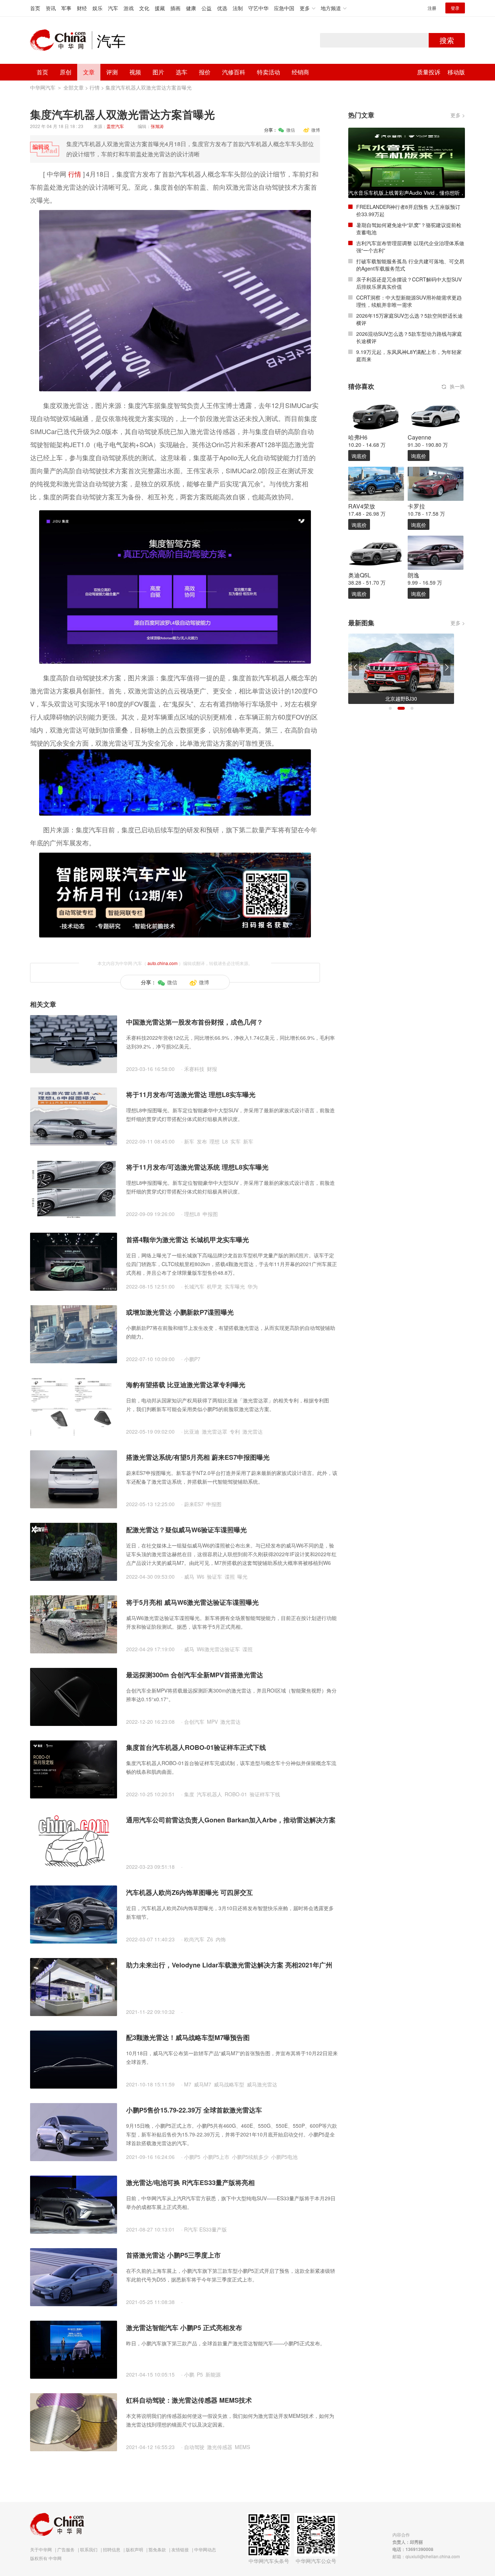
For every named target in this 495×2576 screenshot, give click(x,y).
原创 (66, 72)
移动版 (456, 72)
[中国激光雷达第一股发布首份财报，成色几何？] (74, 1043)
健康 (191, 8)
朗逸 (413, 575)
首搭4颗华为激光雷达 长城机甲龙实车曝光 (188, 1240)
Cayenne (419, 437)
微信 (291, 130)
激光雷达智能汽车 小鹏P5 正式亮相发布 (184, 2328)
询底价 (359, 456)
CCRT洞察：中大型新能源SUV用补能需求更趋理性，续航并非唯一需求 (409, 301)
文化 (144, 8)
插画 (175, 8)
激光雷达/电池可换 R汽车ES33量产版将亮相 (190, 2183)
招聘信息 (112, 2549)
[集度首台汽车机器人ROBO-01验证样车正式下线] (74, 1769)
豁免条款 (157, 2549)
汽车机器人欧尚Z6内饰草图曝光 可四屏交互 (190, 1892)
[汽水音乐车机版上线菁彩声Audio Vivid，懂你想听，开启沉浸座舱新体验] (407, 162)
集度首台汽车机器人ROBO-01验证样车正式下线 (196, 1747)
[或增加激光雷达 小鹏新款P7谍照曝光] (74, 1334)
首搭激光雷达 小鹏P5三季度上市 (173, 2255)
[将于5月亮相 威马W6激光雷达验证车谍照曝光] (74, 1624)
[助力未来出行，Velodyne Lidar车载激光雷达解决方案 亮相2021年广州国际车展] (74, 1986)
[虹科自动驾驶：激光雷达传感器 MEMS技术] (74, 2422)
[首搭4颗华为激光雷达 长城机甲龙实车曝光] (74, 1261)
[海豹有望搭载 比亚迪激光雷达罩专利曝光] (74, 1406)
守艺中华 (258, 8)
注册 (432, 8)
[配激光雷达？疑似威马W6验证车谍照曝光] (74, 1551)
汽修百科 (234, 72)
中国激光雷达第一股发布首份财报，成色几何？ (195, 1022)
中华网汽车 (43, 87)
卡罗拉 (416, 506)
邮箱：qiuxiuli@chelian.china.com (426, 2556)
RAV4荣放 (362, 506)
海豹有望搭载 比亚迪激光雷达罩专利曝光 (186, 1385)
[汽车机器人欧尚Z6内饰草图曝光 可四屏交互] (74, 1914)
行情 (95, 87)
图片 (158, 72)
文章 (89, 72)
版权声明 (134, 2549)
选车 (182, 72)
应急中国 (284, 8)
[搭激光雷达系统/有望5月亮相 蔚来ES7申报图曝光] (74, 1479)
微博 (316, 130)
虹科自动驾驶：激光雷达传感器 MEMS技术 (189, 2400)
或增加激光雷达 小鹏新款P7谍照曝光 (180, 1312)
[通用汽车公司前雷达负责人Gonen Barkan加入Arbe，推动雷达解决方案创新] (74, 1841)
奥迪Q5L (359, 575)
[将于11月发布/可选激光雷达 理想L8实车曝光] (74, 1116)
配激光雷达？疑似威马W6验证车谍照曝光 (186, 1530)
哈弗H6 (358, 437)
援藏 (160, 8)
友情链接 (180, 2549)
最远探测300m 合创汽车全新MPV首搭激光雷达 (195, 1675)
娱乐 (97, 8)
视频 (135, 72)
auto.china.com (163, 963)
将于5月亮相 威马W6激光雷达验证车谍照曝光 (192, 1602)
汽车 (113, 8)
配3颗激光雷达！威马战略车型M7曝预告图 (188, 2037)
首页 (35, 8)
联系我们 (89, 2549)
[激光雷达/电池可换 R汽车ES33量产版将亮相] (74, 2204)
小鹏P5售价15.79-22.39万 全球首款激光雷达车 (194, 2110)
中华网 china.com (61, 40)
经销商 (300, 72)
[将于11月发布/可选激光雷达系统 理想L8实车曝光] (74, 1188)
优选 (222, 8)
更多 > (458, 115)
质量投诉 (429, 72)
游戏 (129, 8)
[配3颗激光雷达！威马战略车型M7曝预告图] (74, 2059)
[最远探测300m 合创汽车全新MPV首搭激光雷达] (74, 1696)
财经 (82, 8)
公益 (207, 8)
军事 (66, 8)
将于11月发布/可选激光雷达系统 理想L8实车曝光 (197, 1167)
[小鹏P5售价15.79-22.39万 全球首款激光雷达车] (74, 2131)
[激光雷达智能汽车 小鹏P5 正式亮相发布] (74, 2349)
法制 (238, 8)
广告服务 (66, 2549)
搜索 (447, 40)
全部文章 (74, 87)
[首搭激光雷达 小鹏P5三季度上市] (74, 2276)
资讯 (51, 8)
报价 (205, 72)
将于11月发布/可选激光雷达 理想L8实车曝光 (191, 1095)
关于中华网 (41, 2549)
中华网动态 (205, 2549)
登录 (455, 8)
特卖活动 (269, 72)
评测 (112, 72)
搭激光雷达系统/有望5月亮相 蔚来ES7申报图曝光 (198, 1457)
